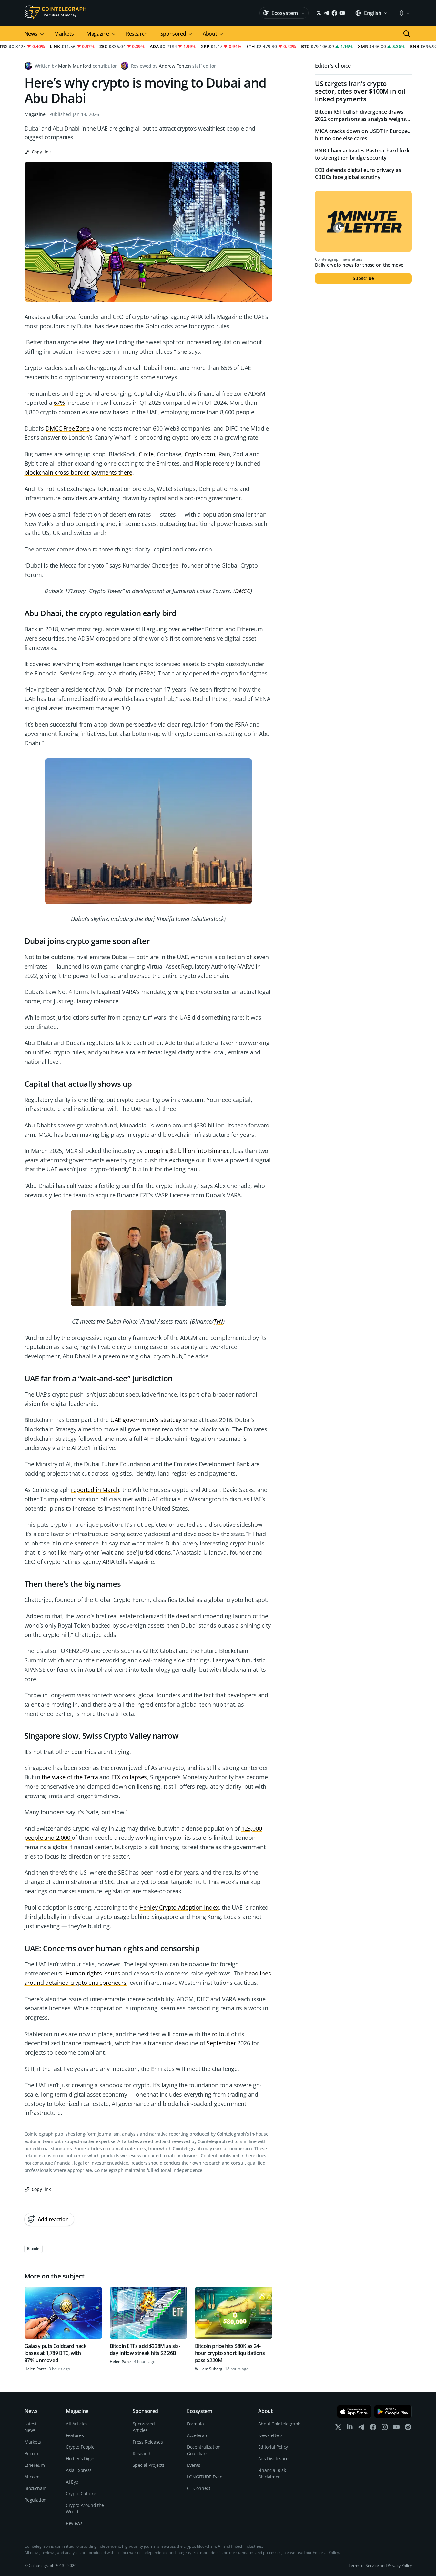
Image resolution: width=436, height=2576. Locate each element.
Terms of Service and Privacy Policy (380, 2566)
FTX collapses (129, 1777)
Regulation (36, 2500)
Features (75, 2435)
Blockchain (36, 2488)
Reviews (74, 2523)
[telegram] (361, 2429)
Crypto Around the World (85, 2508)
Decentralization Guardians (204, 2450)
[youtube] (396, 2429)
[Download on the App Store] (354, 2412)
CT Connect (199, 2488)
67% (59, 403)
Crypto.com (200, 454)
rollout (221, 2034)
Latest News (31, 2427)
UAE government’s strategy (146, 1420)
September (221, 2043)
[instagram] (385, 2429)
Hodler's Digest (81, 2459)
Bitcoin (32, 2453)
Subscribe (363, 278)
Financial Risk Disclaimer (272, 2473)
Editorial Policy (273, 2447)
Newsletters (270, 2435)
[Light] (404, 13)
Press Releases (148, 2442)
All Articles (77, 2424)
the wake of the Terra (70, 1777)
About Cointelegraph (279, 2424)
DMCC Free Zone (67, 428)
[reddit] (408, 2429)
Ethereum (35, 2465)
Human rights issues (93, 1973)
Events (194, 2465)
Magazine (35, 114)
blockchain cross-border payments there (78, 472)
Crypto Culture (81, 2493)
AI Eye (72, 2482)
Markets (64, 34)
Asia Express (79, 2470)
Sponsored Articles (144, 2427)
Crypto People (80, 2447)
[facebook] (373, 2429)
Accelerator (198, 2435)
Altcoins (33, 2477)
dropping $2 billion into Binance (187, 1151)
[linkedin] (350, 2429)
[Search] (407, 34)
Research (137, 34)
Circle (146, 454)
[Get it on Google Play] (393, 2412)
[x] (338, 2429)
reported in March (95, 1490)
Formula (195, 2424)
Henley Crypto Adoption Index (179, 1907)
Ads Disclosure (273, 2459)
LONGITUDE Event (205, 2477)
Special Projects (149, 2465)
